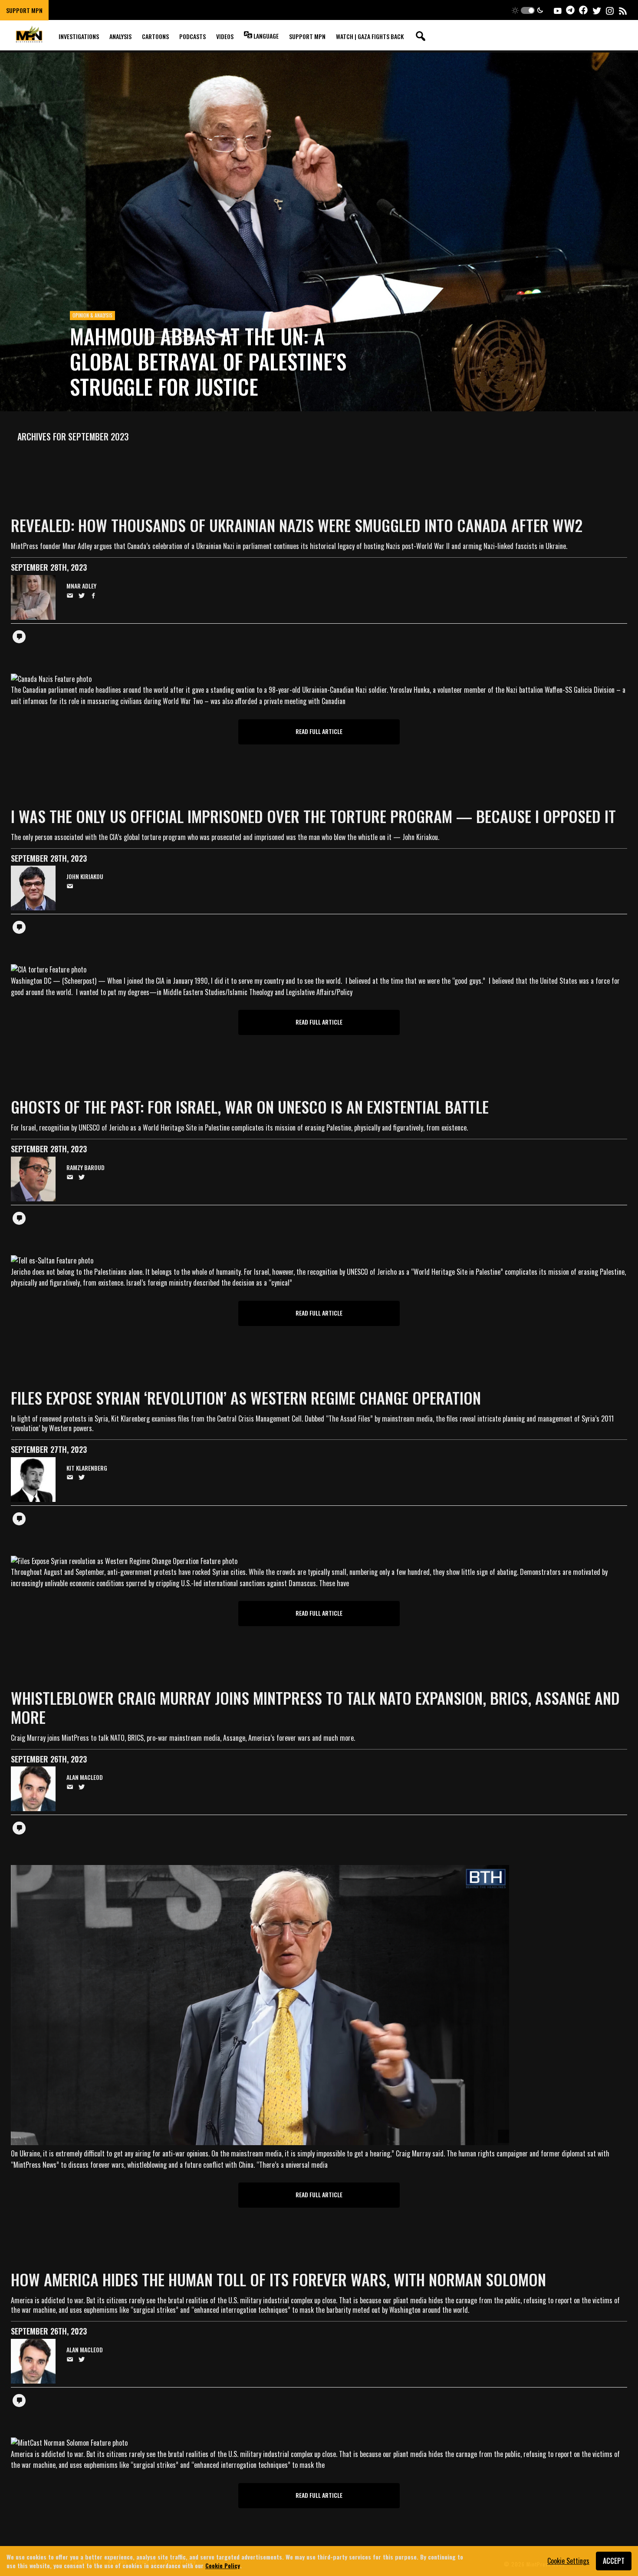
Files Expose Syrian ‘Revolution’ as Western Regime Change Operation (246, 1397)
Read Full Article (319, 731)
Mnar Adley (81, 586)
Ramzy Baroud (86, 1168)
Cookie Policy (223, 2565)
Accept (614, 2561)
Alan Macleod (85, 1777)
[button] (528, 10)
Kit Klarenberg (87, 1468)
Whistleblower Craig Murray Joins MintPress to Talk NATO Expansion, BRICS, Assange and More (315, 1707)
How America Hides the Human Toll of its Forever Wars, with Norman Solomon (278, 2279)
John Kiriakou (85, 877)
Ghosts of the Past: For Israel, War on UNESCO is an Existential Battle (250, 1106)
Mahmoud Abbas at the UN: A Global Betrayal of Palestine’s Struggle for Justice (208, 361)
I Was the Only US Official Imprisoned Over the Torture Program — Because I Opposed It (313, 816)
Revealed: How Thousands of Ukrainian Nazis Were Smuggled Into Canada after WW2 (297, 525)
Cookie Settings (568, 2561)
